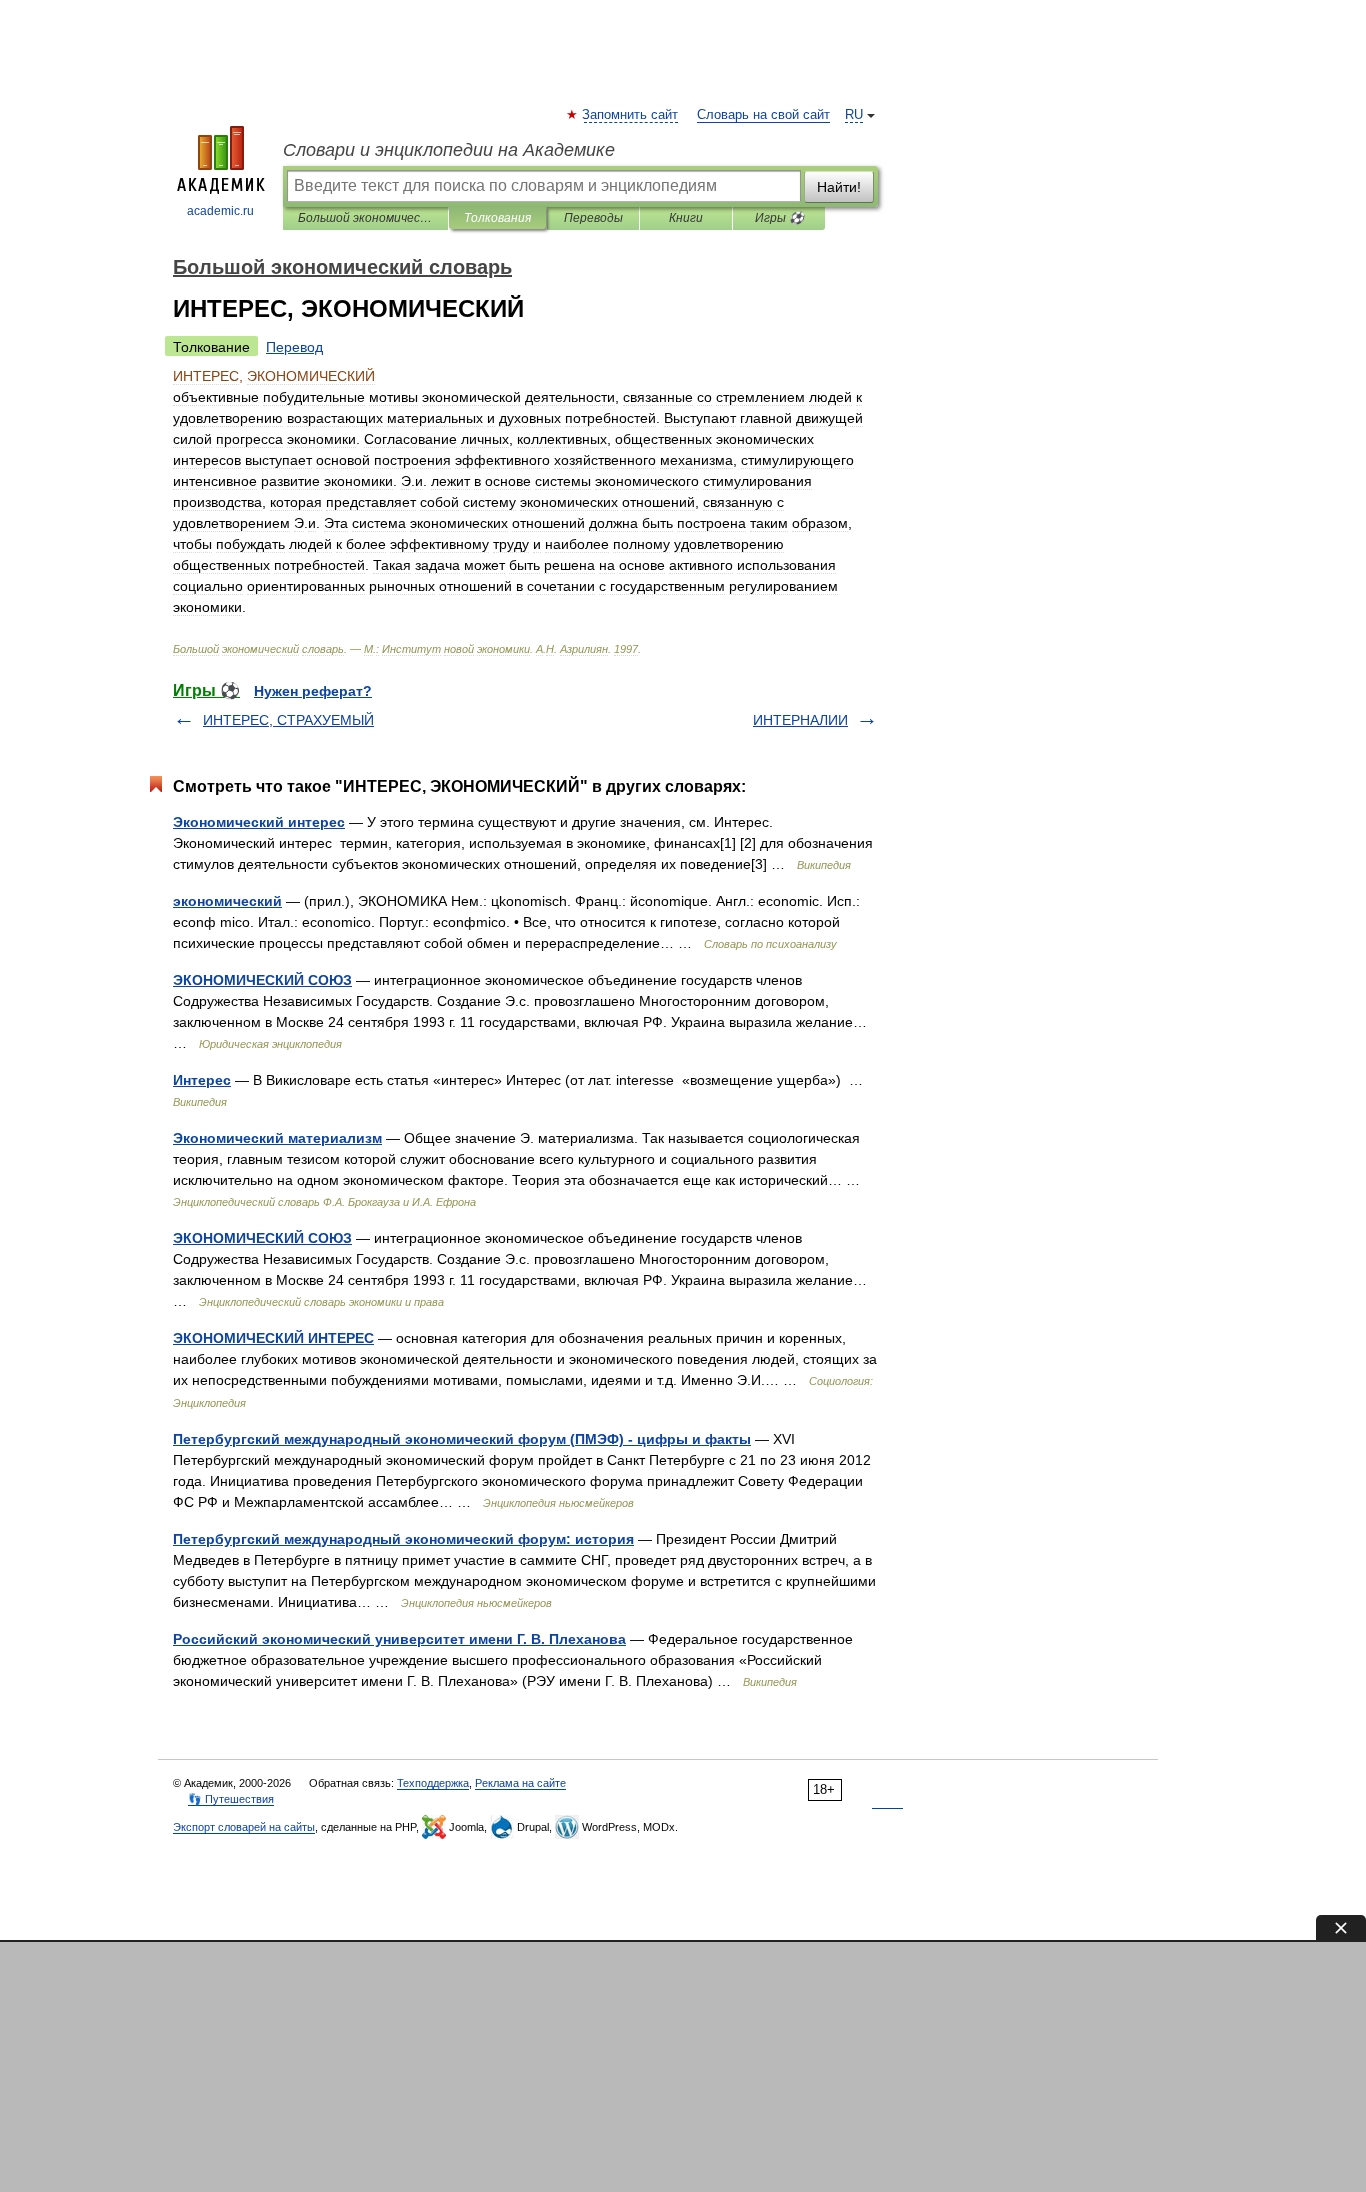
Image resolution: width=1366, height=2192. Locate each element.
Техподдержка (433, 1783)
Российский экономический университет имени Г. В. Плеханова (399, 1639)
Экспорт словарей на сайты (244, 1827)
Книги (686, 218)
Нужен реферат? (313, 691)
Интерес (202, 1080)
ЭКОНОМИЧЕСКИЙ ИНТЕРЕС (273, 1338)
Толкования (497, 218)
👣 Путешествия (231, 1799)
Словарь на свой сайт (763, 115)
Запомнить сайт (631, 115)
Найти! (839, 187)
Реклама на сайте (520, 1783)
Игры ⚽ (779, 218)
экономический (227, 901)
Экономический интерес (259, 822)
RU (854, 115)
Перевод (294, 347)
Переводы (593, 218)
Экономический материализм (277, 1138)
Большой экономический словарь (365, 218)
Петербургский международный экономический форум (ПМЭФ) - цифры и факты (462, 1439)
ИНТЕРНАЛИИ (800, 720)
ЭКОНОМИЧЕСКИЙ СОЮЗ (262, 980)
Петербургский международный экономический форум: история (403, 1539)
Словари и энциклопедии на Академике (449, 150)
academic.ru (220, 211)
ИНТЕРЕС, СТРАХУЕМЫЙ (288, 720)
